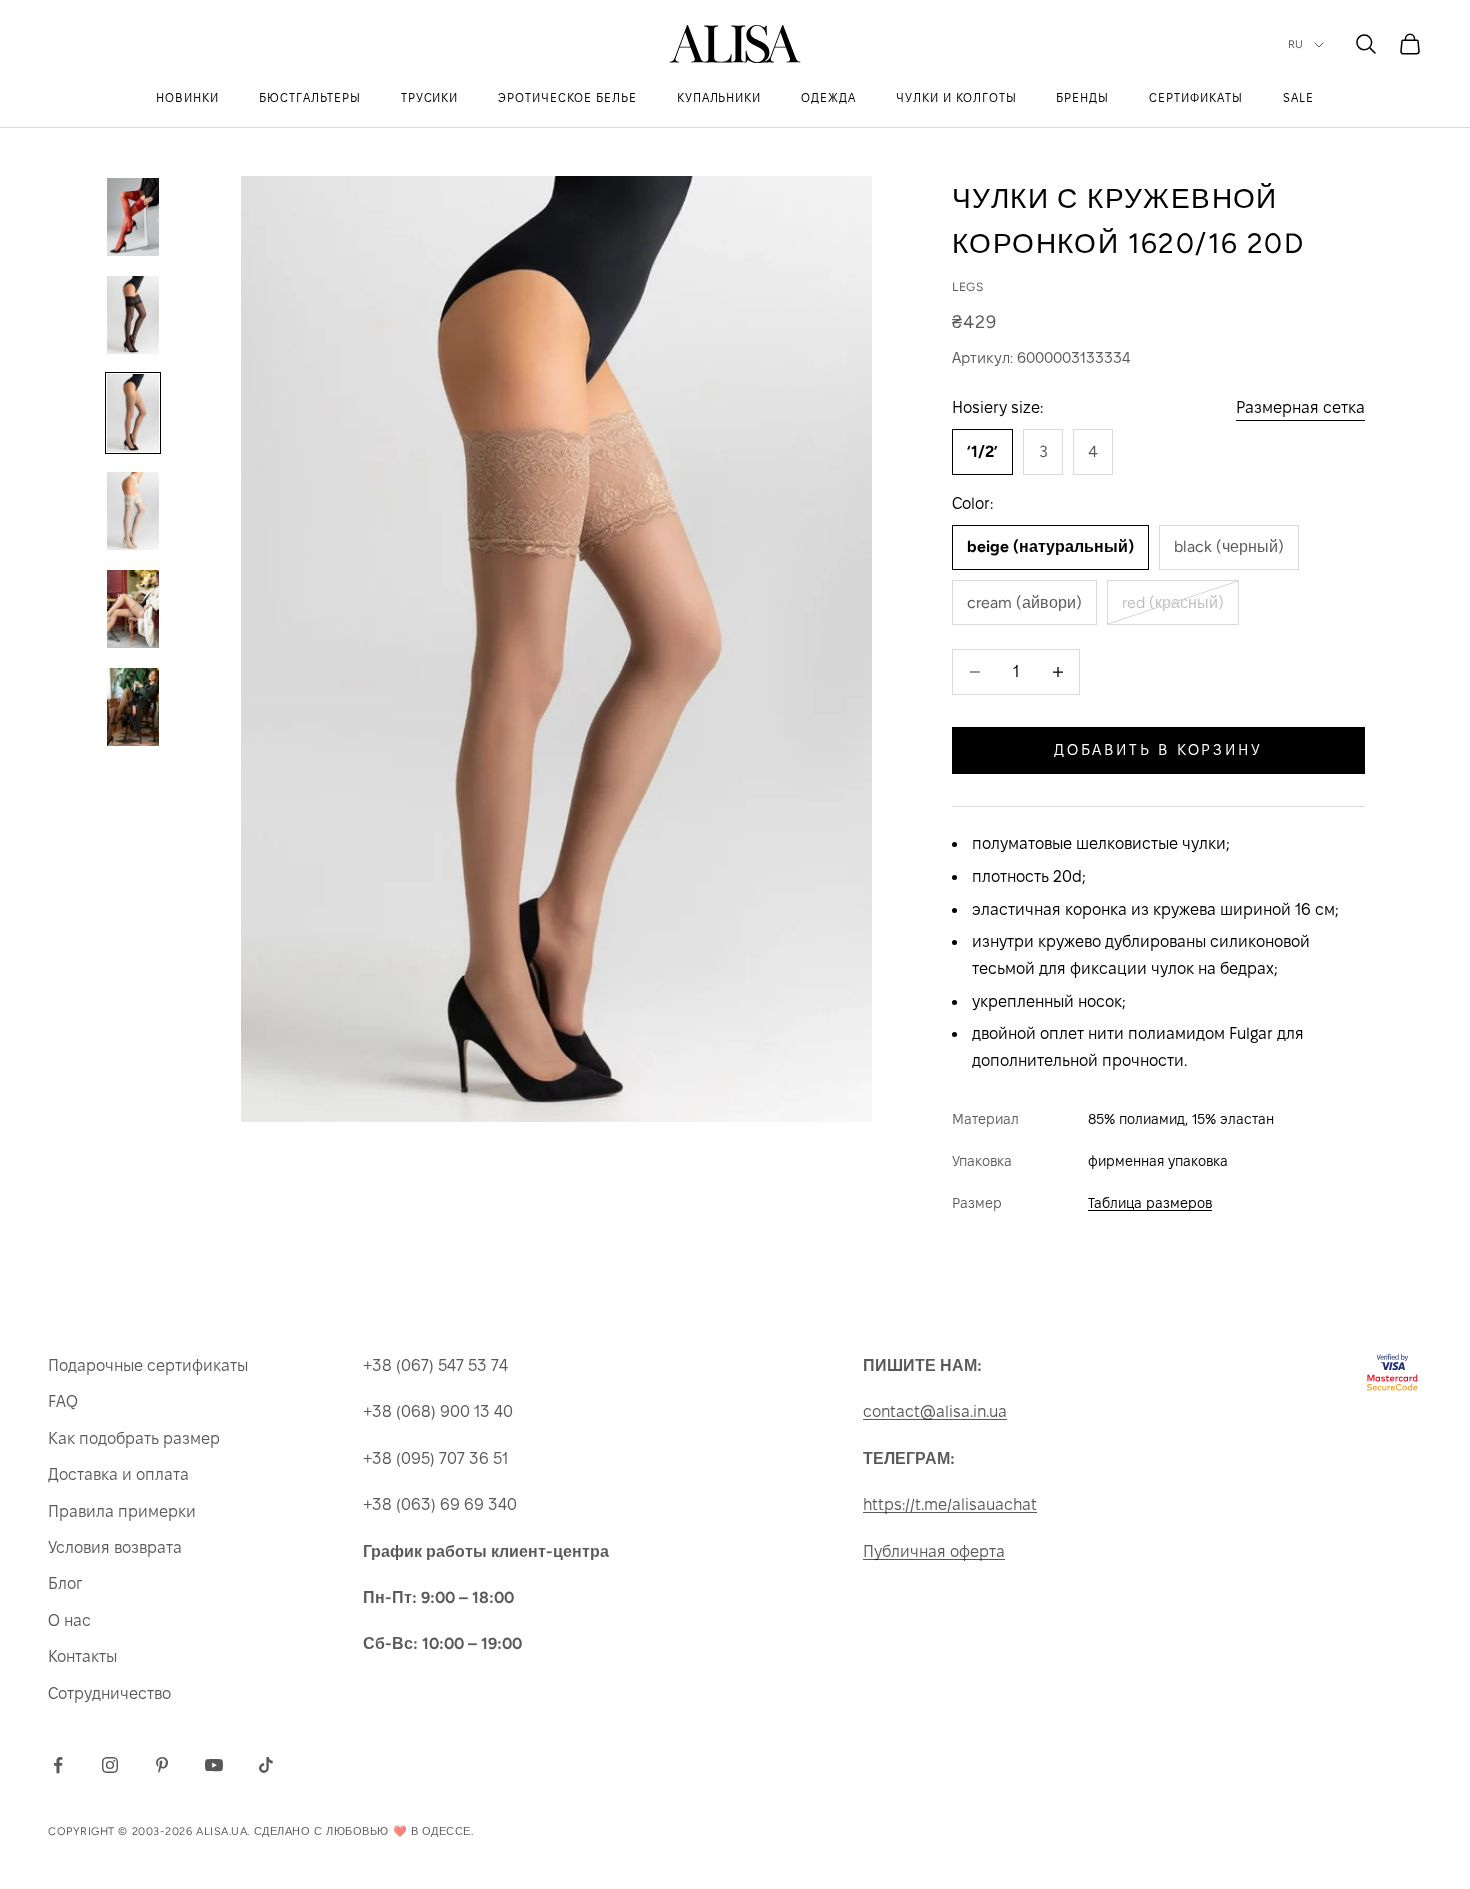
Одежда (828, 97)
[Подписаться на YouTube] (214, 1765)
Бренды (1082, 97)
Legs (967, 287)
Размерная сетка (1300, 407)
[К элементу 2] (133, 315)
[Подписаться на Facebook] (58, 1765)
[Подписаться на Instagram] (110, 1765)
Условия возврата (115, 1547)
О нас (69, 1620)
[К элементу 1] (133, 217)
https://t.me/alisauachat (950, 1504)
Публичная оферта (934, 1551)
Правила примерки (122, 1511)
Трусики (430, 97)
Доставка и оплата (118, 1474)
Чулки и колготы (956, 97)
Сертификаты (1196, 97)
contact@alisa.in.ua (935, 1411)
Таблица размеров (1150, 1203)
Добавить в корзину (1158, 749)
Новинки (187, 97)
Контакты (82, 1656)
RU (1296, 44)
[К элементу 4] (133, 511)
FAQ (63, 1401)
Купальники (719, 97)
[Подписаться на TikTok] (266, 1765)
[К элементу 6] (133, 707)
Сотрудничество (109, 1693)
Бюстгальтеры (310, 97)
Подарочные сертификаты (148, 1365)
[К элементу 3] (133, 413)
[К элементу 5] (133, 609)
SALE (1298, 97)
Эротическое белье (567, 97)
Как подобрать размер (134, 1438)
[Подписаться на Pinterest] (162, 1765)
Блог (65, 1583)
